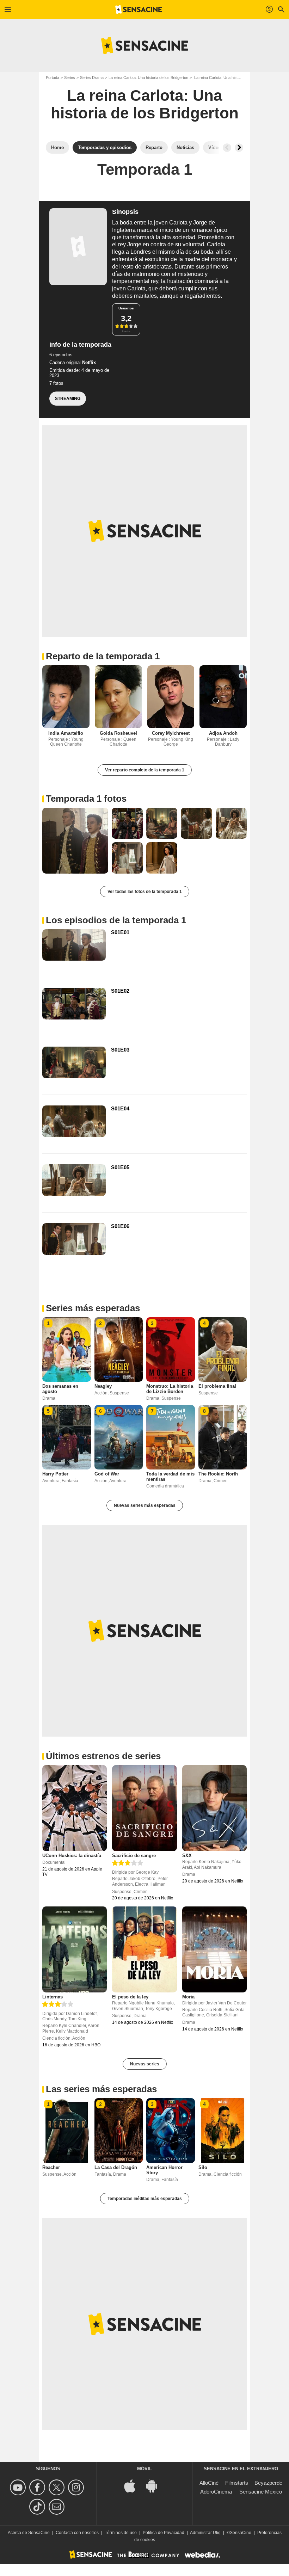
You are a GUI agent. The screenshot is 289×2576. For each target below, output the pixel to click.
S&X (187, 1856)
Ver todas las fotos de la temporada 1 (145, 892)
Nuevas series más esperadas (145, 1505)
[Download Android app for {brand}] (155, 2486)
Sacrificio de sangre (134, 1856)
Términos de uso (121, 2533)
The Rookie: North (218, 1474)
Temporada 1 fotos (86, 799)
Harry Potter (55, 1474)
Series (70, 78)
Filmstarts (237, 2483)
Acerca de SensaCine (29, 2533)
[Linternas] (75, 1949)
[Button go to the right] (239, 148)
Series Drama (92, 78)
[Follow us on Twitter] (58, 2487)
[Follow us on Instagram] (77, 2487)
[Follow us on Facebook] (38, 2487)
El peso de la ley (130, 1997)
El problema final (217, 1386)
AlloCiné (209, 2483)
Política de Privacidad (164, 2533)
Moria (188, 1997)
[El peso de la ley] (144, 1949)
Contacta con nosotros (77, 2533)
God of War (107, 1474)
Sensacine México (261, 2492)
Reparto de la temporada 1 (103, 656)
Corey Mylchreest (171, 733)
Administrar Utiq (205, 2533)
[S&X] (214, 1808)
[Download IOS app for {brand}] (134, 2486)
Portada (53, 78)
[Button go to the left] (227, 148)
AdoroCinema (216, 2492)
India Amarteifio (66, 733)
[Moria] (214, 1949)
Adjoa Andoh (223, 733)
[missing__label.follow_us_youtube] (19, 2487)
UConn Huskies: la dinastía (72, 1856)
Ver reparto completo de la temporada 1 (145, 770)
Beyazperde (268, 2483)
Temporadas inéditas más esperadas (145, 2199)
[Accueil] (139, 10)
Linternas (53, 1997)
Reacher (51, 2167)
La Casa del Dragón (116, 2167)
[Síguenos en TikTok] (38, 2507)
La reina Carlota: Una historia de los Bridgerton (148, 78)
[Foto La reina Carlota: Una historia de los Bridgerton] (75, 841)
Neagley (103, 1386)
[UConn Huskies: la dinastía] (75, 1808)
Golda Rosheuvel (118, 733)
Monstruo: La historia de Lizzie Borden (170, 1389)
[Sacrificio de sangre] (144, 1808)
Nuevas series (145, 2064)
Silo (203, 2167)
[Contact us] (58, 2507)
